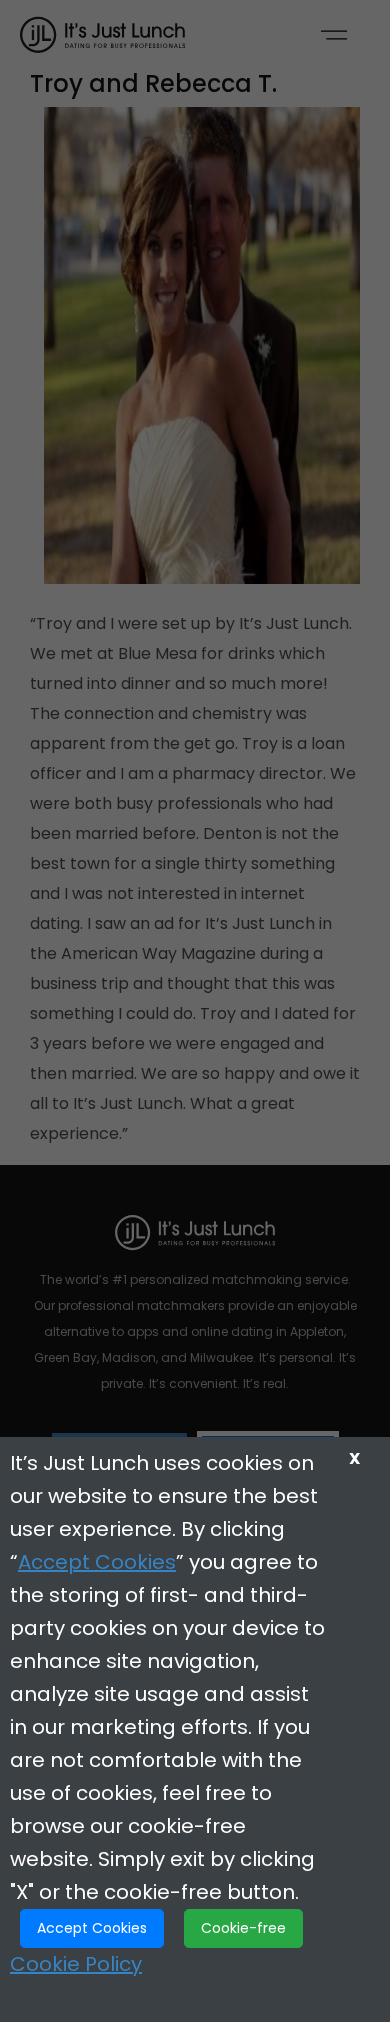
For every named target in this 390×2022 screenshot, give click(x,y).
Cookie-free (243, 1928)
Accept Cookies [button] (92, 1928)
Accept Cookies (97, 1562)
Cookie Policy (76, 1964)
